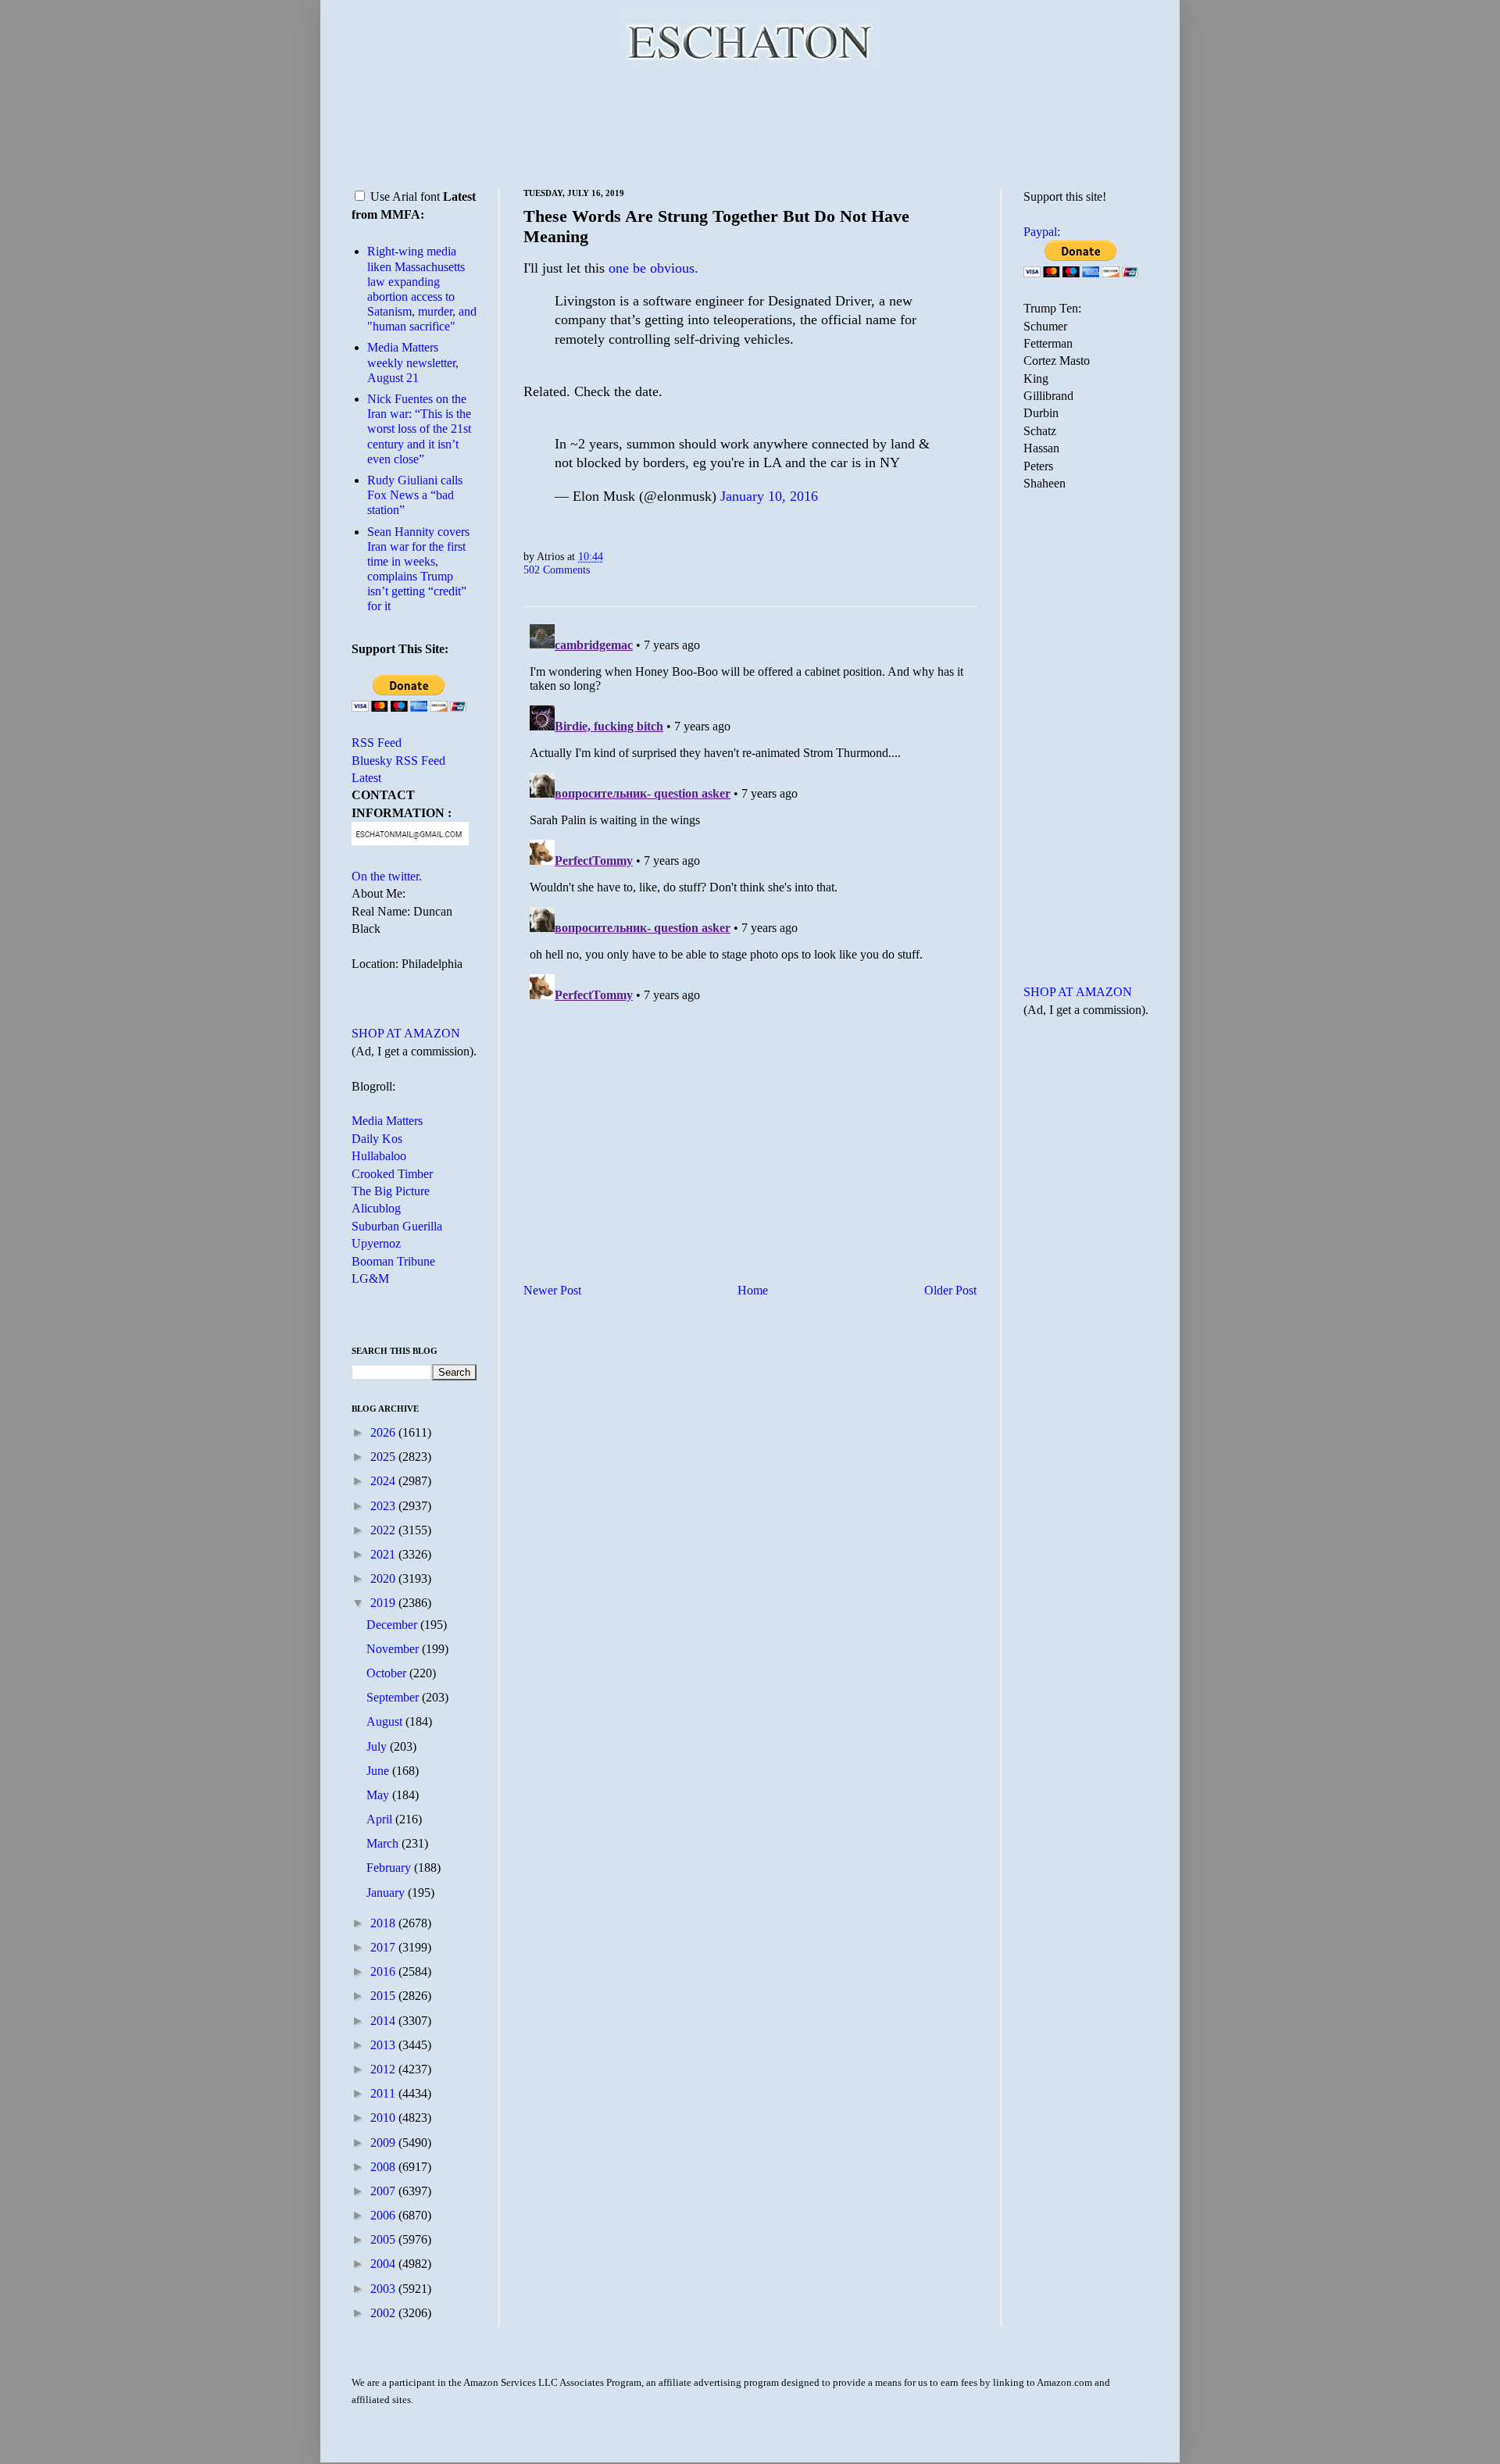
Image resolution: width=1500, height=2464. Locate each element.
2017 (384, 1947)
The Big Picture (391, 1191)
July (378, 1746)
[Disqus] (750, 813)
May (379, 1795)
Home (753, 1290)
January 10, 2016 (769, 496)
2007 (384, 2191)
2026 (384, 1432)
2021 (384, 1554)
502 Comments (557, 570)
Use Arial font (405, 196)
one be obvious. (654, 268)
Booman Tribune (393, 1261)
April (381, 1819)
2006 (384, 2215)
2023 (384, 1506)
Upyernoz (376, 1243)
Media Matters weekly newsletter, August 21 (413, 362)
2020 (384, 1578)
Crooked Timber (392, 1174)
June (379, 1771)
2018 (384, 1923)
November (394, 1649)
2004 (384, 2264)
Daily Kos (377, 1139)
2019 (384, 1603)
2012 (384, 2069)
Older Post (950, 1290)
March (384, 1843)
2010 (384, 2118)
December (393, 1625)
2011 (384, 2093)
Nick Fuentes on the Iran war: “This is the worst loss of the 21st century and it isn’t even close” (419, 429)
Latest (366, 778)
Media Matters (387, 1121)
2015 (384, 1996)
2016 (384, 1971)
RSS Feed (377, 743)
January (387, 1893)
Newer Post (552, 1290)
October (388, 1673)
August (386, 1721)
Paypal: (1042, 232)
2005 (384, 2239)
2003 (384, 2289)
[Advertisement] (750, 125)
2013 (384, 2045)
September (394, 1697)
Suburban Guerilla (397, 1226)
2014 (384, 2021)
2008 (384, 2167)
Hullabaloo (379, 1156)
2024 (384, 1481)
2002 (384, 2313)
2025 (384, 1457)
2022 (384, 1530)
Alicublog (376, 1208)
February (390, 1868)
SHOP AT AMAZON (406, 1033)
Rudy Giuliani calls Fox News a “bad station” (415, 495)
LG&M (370, 1278)
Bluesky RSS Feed (398, 761)
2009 (384, 2143)
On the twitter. (387, 876)
